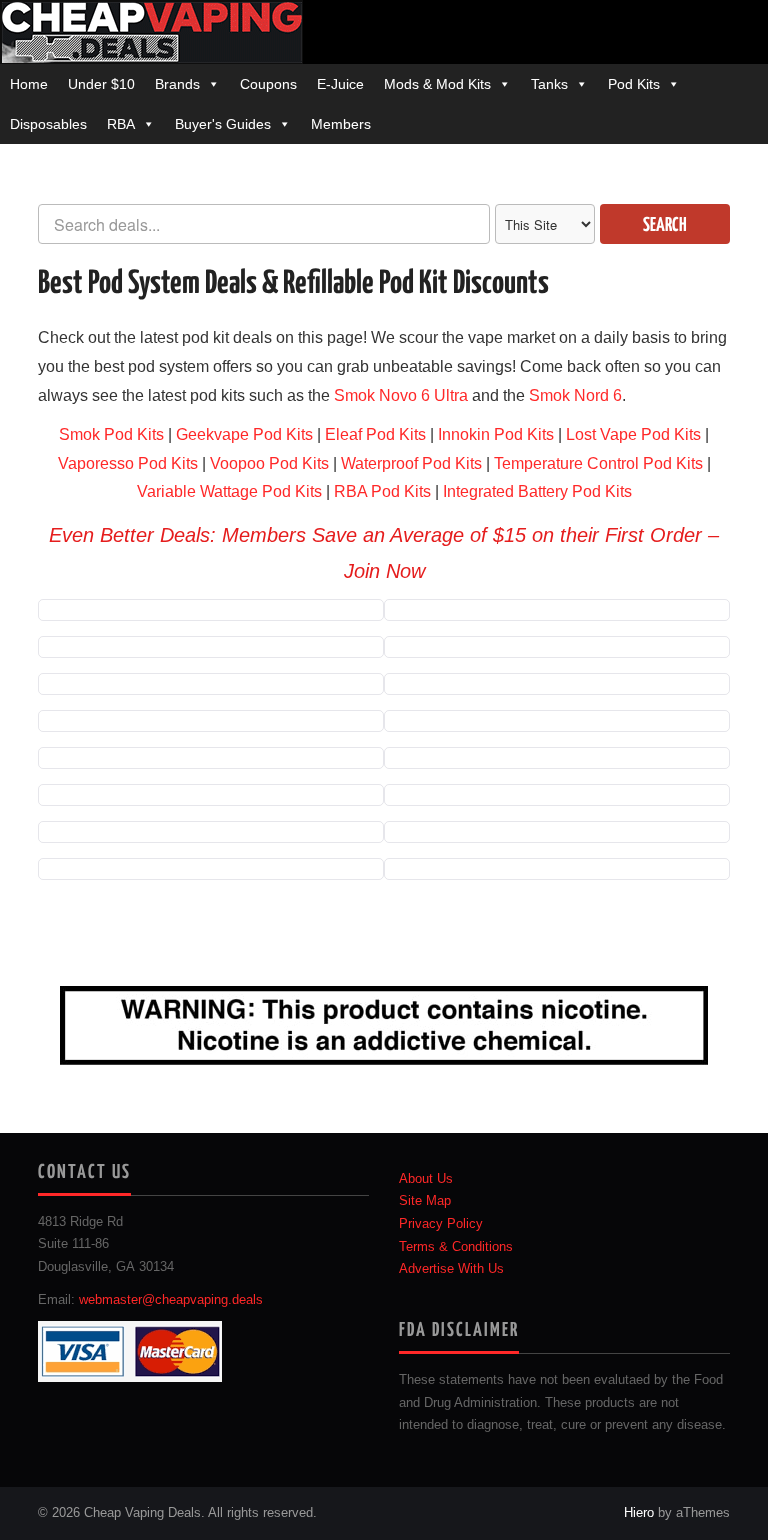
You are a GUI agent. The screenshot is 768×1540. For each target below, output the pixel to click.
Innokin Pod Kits (496, 434)
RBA (121, 124)
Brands (177, 84)
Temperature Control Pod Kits (598, 463)
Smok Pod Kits (111, 434)
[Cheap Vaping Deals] (151, 31)
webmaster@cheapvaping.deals (171, 1300)
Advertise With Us (451, 1269)
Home (29, 84)
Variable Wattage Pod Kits (229, 491)
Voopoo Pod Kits (269, 463)
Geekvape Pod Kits (244, 434)
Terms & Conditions (456, 1247)
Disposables (48, 124)
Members (341, 124)
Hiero (639, 1513)
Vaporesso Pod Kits (128, 463)
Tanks (549, 84)
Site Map (425, 1201)
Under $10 (101, 84)
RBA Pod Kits (382, 491)
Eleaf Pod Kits (375, 434)
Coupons (268, 84)
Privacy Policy (441, 1224)
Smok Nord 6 (575, 395)
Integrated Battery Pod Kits (537, 491)
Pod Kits (634, 84)
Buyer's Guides (223, 124)
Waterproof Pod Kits (411, 463)
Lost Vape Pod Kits (633, 434)
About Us (426, 1179)
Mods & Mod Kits (437, 84)
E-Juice (340, 84)
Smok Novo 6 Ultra (401, 395)
